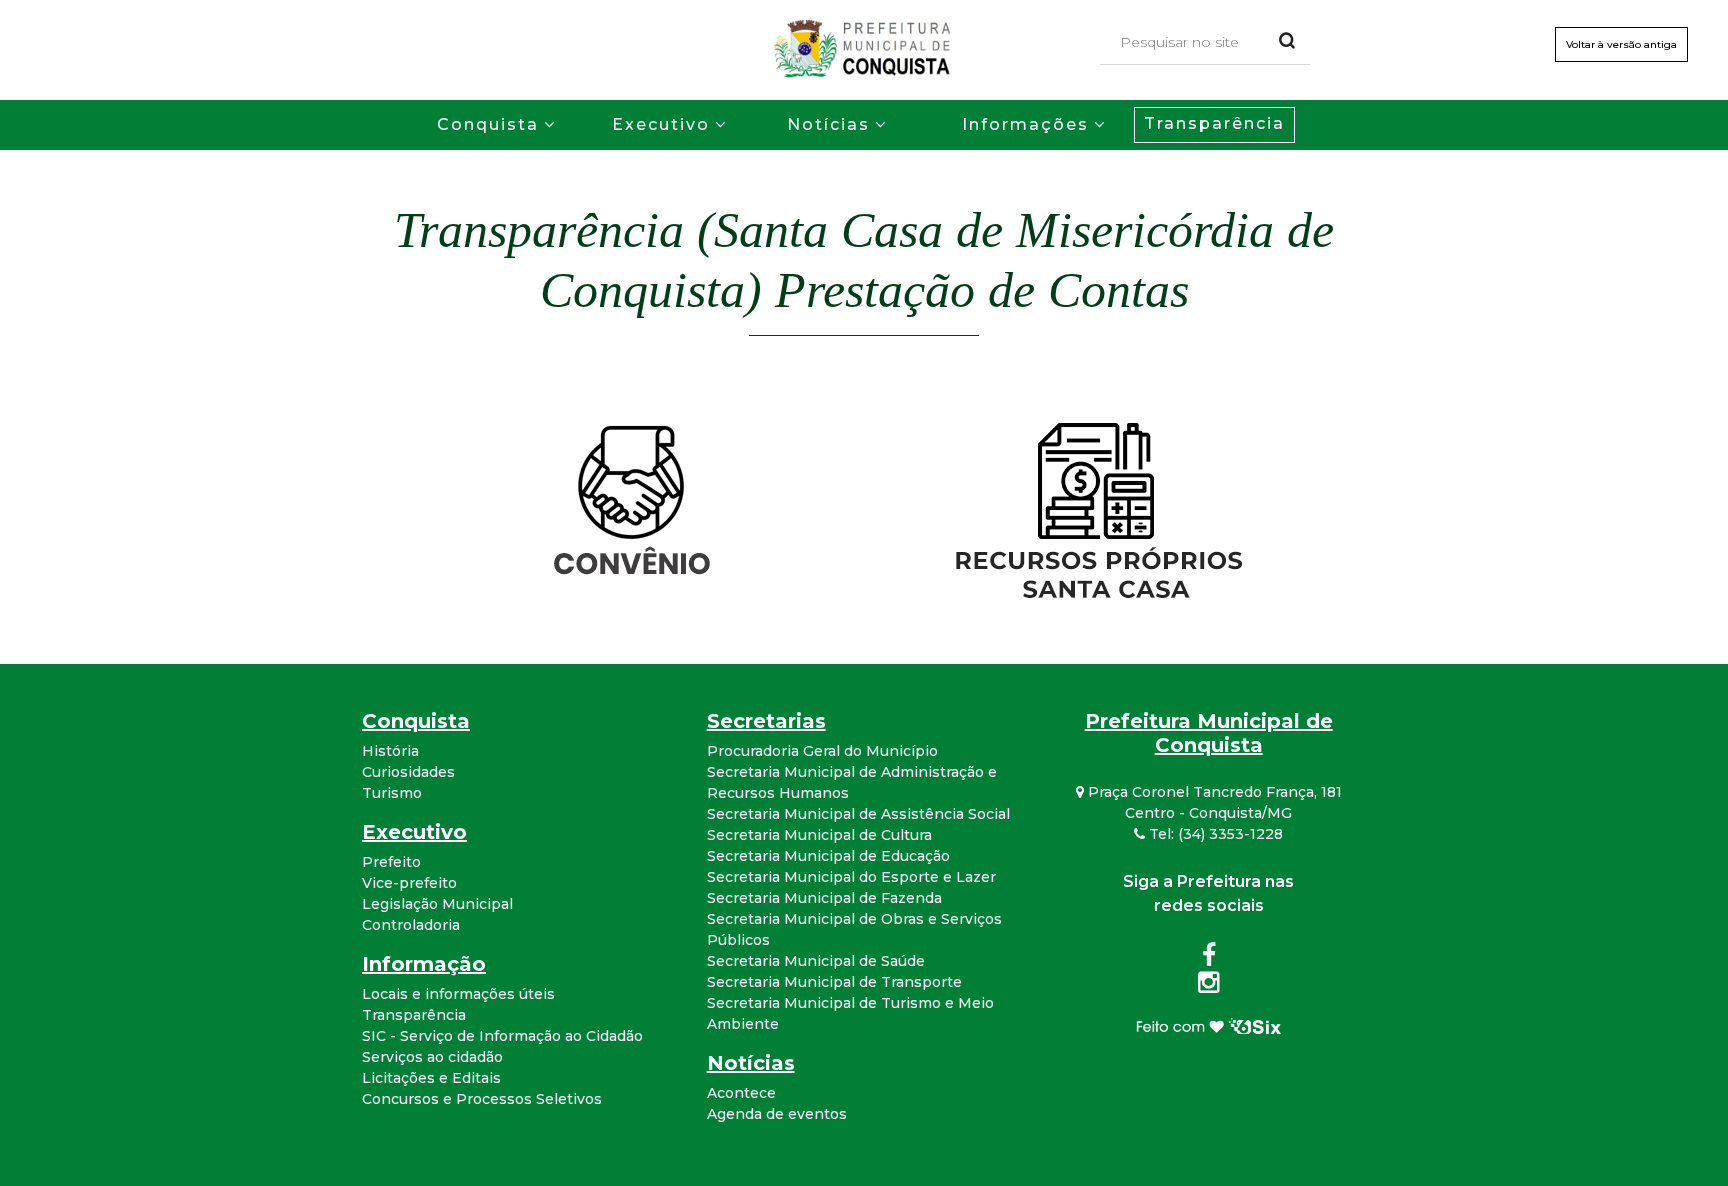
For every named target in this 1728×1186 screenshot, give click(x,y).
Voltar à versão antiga (1621, 44)
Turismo (392, 793)
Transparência (1214, 123)
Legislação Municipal (437, 904)
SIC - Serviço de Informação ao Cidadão (502, 1036)
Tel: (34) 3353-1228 (1214, 834)
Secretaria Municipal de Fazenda (824, 898)
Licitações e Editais (431, 1078)
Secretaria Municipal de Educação (828, 856)
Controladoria (411, 925)
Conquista (488, 124)
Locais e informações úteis (458, 994)
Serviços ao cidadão (432, 1057)
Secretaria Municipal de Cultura (819, 835)
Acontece (741, 1093)
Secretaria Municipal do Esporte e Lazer (851, 877)
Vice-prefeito (409, 883)
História (390, 751)
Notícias (828, 124)
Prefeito (391, 862)
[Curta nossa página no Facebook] (1209, 959)
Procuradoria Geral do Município (822, 751)
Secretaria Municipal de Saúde (816, 961)
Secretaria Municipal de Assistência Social (858, 814)
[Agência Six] (1208, 1025)
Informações (1025, 124)
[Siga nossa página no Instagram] (1208, 986)
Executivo (661, 124)
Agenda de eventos (777, 1114)
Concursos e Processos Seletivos (482, 1099)
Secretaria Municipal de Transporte (834, 982)
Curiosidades (408, 772)
